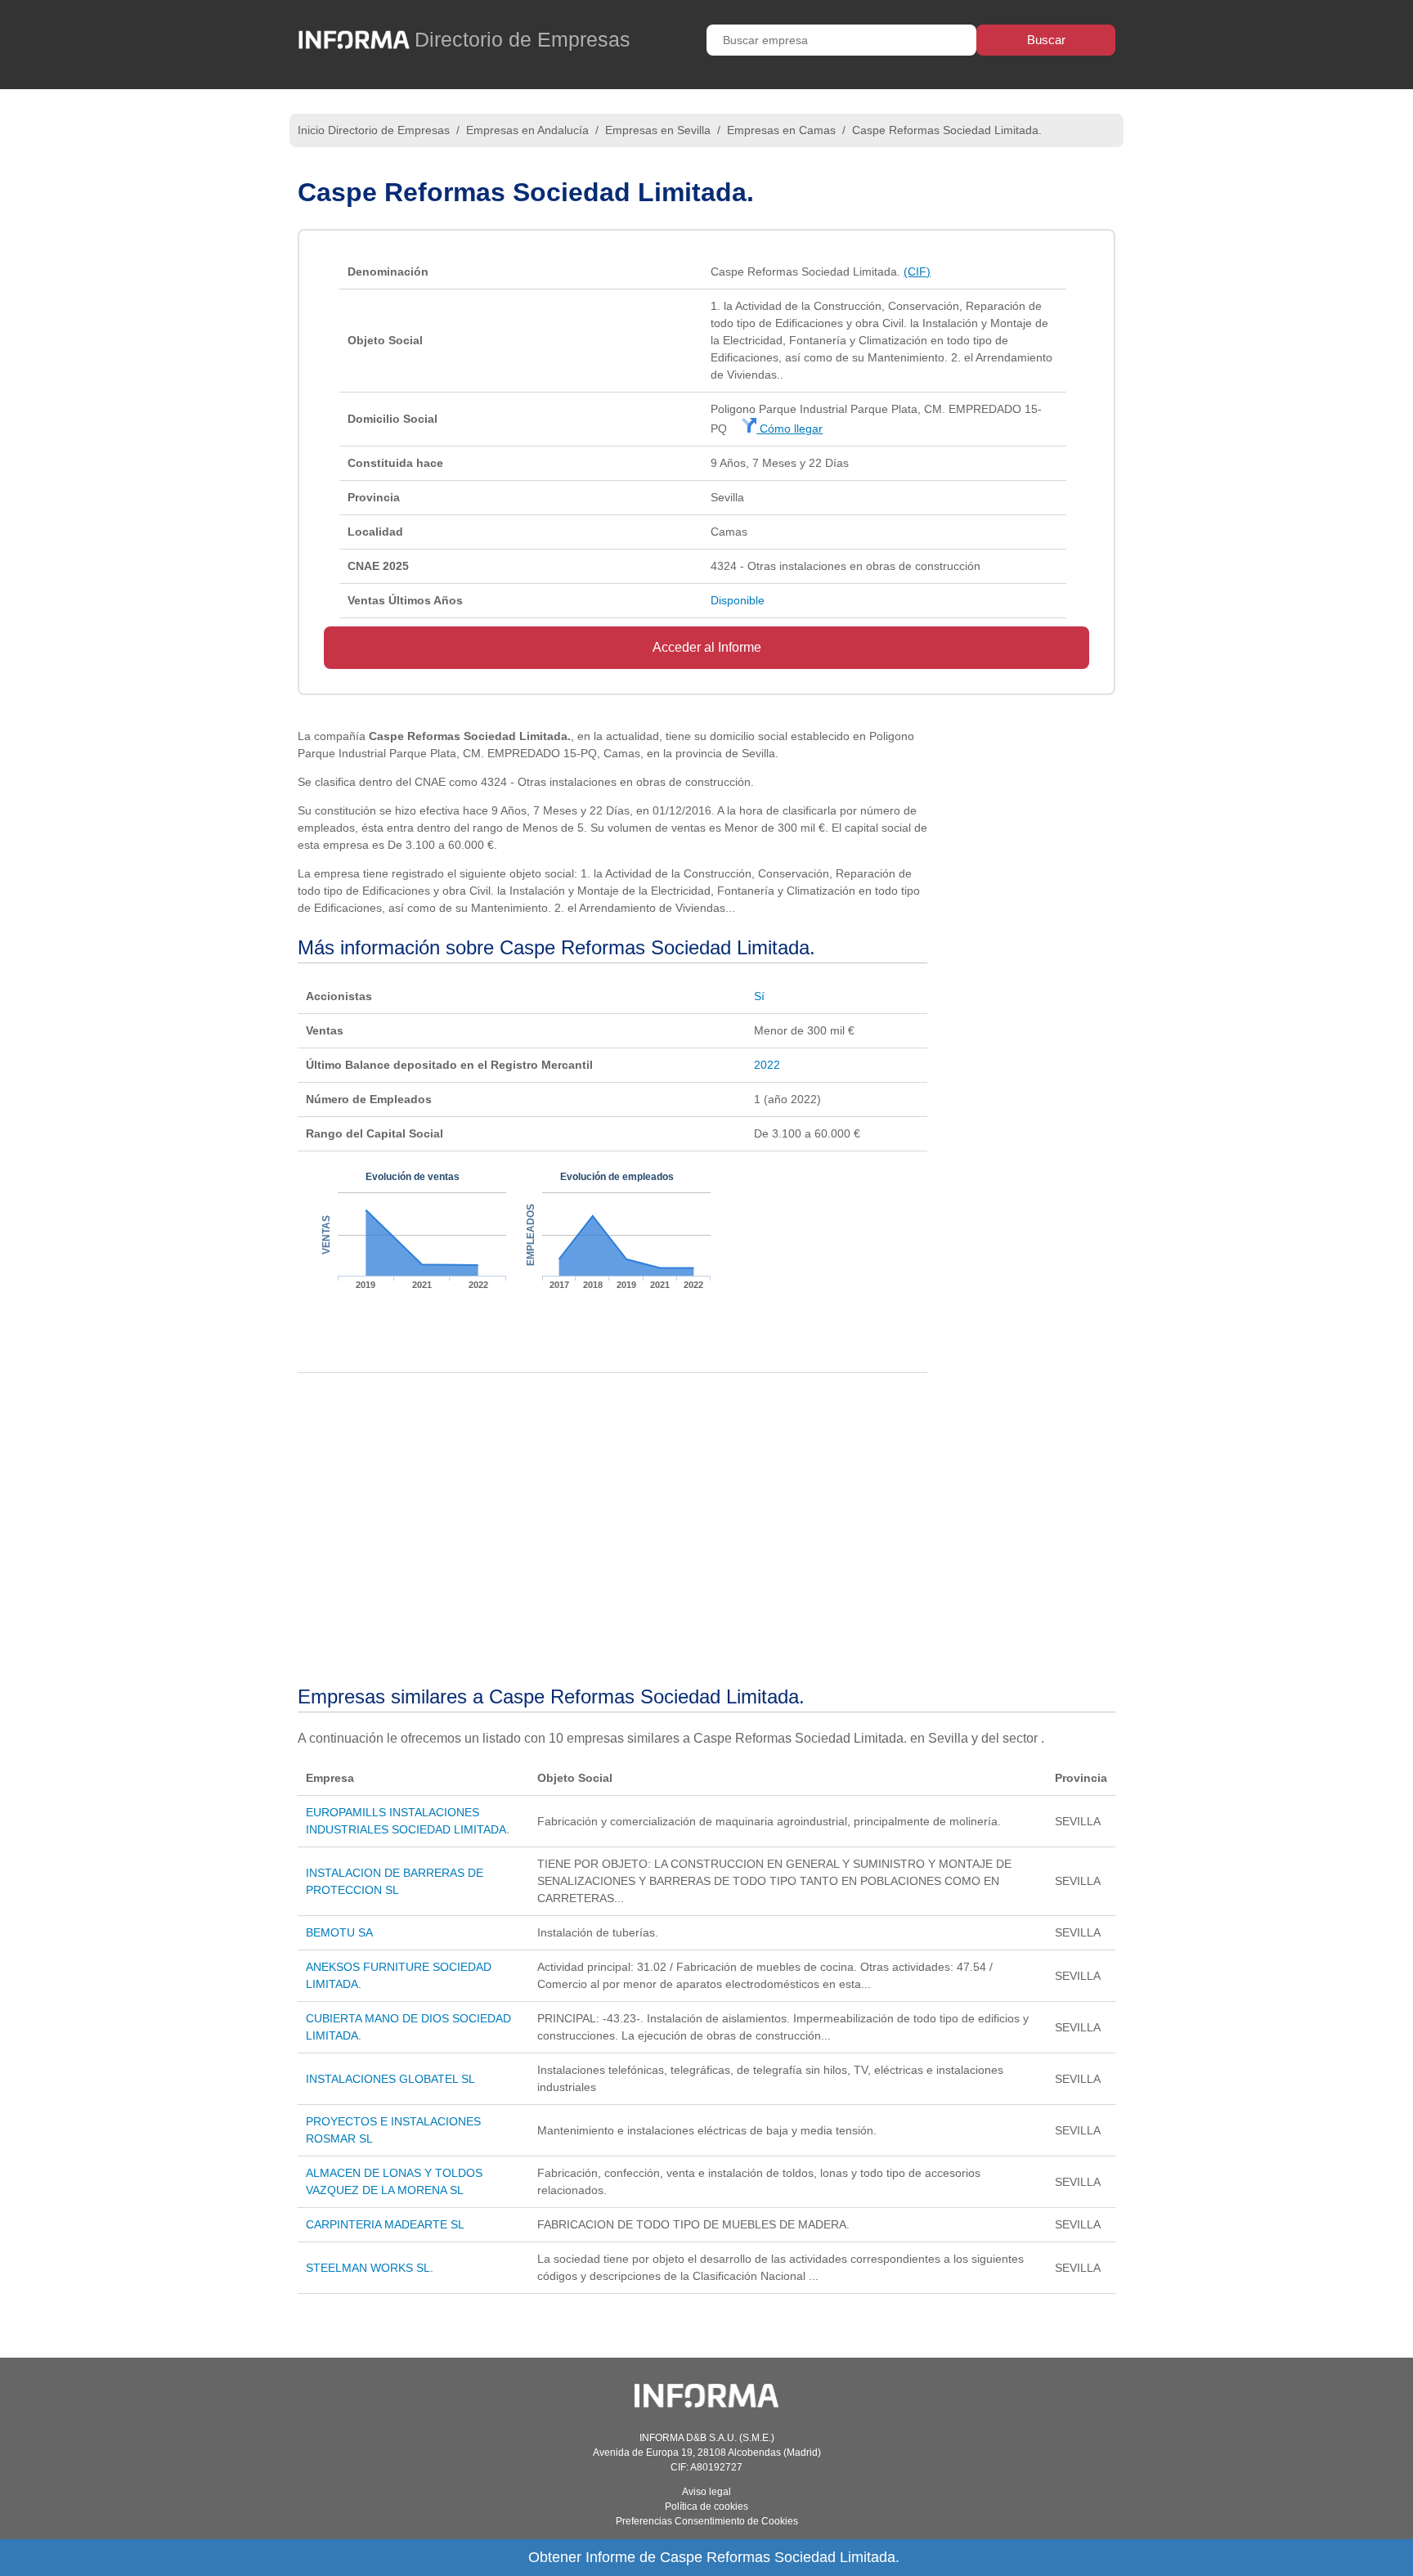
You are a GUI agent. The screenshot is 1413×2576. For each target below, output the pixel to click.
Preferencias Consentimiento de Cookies (707, 2521)
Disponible (738, 600)
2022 (767, 1065)
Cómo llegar (789, 429)
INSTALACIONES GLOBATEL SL (390, 2079)
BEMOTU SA (339, 1932)
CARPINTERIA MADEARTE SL (385, 2224)
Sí (759, 996)
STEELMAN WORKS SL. (370, 2268)
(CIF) (917, 272)
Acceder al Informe (707, 647)
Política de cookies (706, 2506)
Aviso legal (706, 2492)
